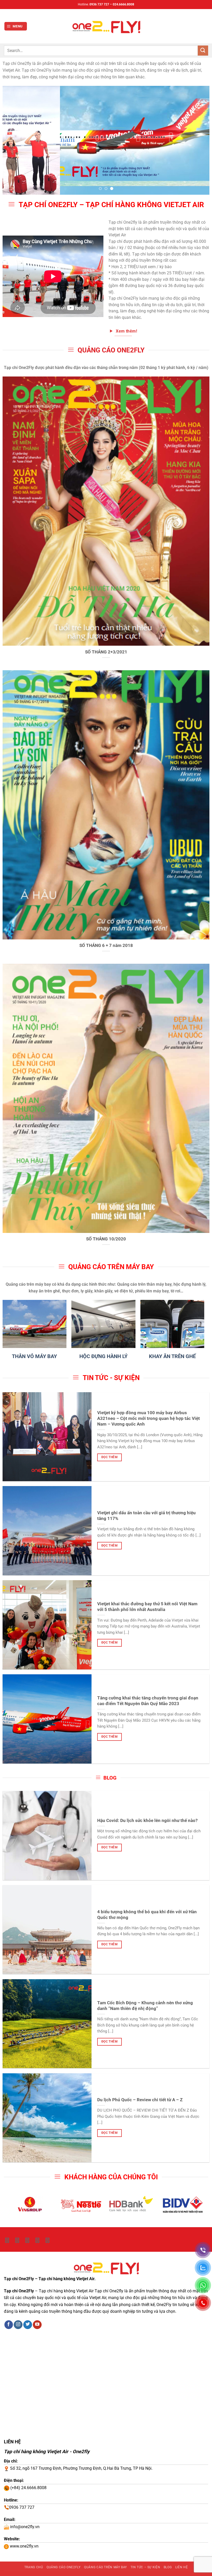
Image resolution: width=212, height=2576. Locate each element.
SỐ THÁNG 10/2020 (106, 1239)
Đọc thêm (109, 1457)
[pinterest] (47, 2240)
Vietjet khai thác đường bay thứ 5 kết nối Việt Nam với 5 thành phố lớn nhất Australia (147, 1607)
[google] (37, 2240)
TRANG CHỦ (34, 2567)
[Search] (206, 26)
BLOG (168, 2567)
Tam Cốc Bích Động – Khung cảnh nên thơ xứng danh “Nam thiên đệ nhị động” (145, 2006)
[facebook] (27, 2240)
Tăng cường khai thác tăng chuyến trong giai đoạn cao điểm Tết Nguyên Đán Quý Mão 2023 (148, 1701)
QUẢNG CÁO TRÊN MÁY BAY (105, 2567)
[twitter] (7, 2240)
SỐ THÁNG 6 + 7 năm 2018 (106, 945)
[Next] (199, 140)
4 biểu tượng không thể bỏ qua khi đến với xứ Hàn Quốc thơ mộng (147, 1915)
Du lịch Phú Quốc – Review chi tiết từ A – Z (140, 2100)
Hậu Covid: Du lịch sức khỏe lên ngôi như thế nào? (147, 1820)
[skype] (17, 2240)
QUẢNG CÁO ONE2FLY (64, 2567)
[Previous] (13, 140)
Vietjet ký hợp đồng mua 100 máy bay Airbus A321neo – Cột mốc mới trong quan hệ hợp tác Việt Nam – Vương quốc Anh (149, 1418)
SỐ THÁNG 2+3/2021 (106, 652)
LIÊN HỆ (181, 2567)
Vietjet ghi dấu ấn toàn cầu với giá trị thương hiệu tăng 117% (146, 1516)
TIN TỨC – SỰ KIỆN (145, 2567)
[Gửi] (203, 51)
